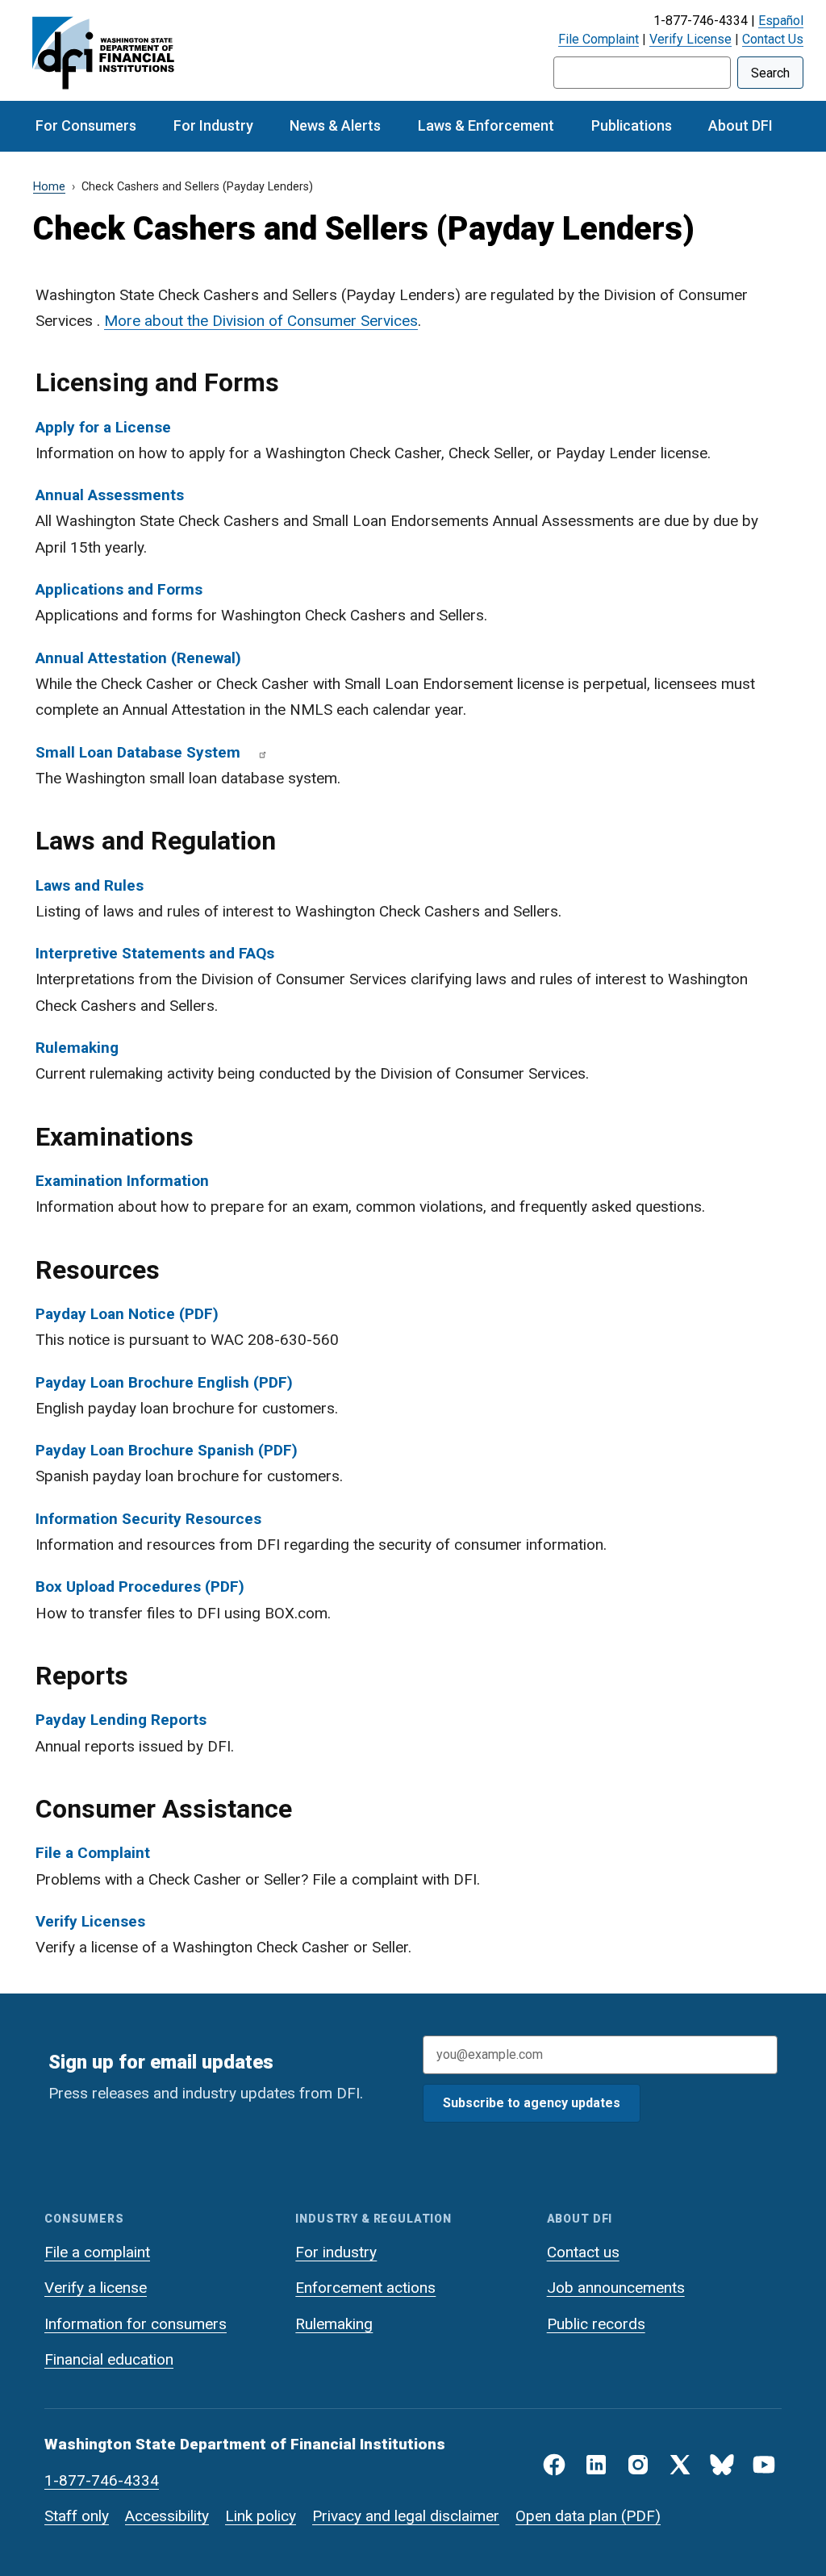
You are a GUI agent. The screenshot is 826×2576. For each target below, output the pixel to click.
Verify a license (96, 2288)
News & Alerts (335, 125)
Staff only (77, 2516)
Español (781, 21)
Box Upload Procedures (118, 1587)
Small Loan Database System (138, 752)
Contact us (583, 2252)
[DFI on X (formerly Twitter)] (680, 2465)
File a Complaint (93, 1853)
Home (49, 187)
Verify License (690, 39)
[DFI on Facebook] (554, 2465)
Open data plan (566, 2516)
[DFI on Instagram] (638, 2465)
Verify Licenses (90, 1921)
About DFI (740, 125)
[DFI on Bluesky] (722, 2465)
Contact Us (773, 39)
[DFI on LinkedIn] (596, 2465)
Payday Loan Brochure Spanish (145, 1450)
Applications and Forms (119, 589)
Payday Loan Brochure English (142, 1382)
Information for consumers (136, 2324)
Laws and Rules (90, 885)
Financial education (109, 2359)
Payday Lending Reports (121, 1720)
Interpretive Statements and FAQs (155, 953)
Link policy (261, 2516)
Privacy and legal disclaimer (406, 2516)
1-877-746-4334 (102, 2480)
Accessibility (167, 2516)
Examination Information (122, 1181)
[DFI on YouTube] (764, 2465)
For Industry (213, 125)
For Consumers (86, 125)
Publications (632, 125)
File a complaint (97, 2252)
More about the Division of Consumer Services (261, 321)
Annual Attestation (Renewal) (138, 658)
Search (770, 73)
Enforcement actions (365, 2288)
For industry (336, 2252)
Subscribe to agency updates (532, 2103)
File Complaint (599, 39)
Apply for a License (103, 427)
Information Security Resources (148, 1519)
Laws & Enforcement (486, 125)
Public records (596, 2324)
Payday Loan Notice (105, 1314)
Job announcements (616, 2288)
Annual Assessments (110, 495)
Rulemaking (77, 1048)
